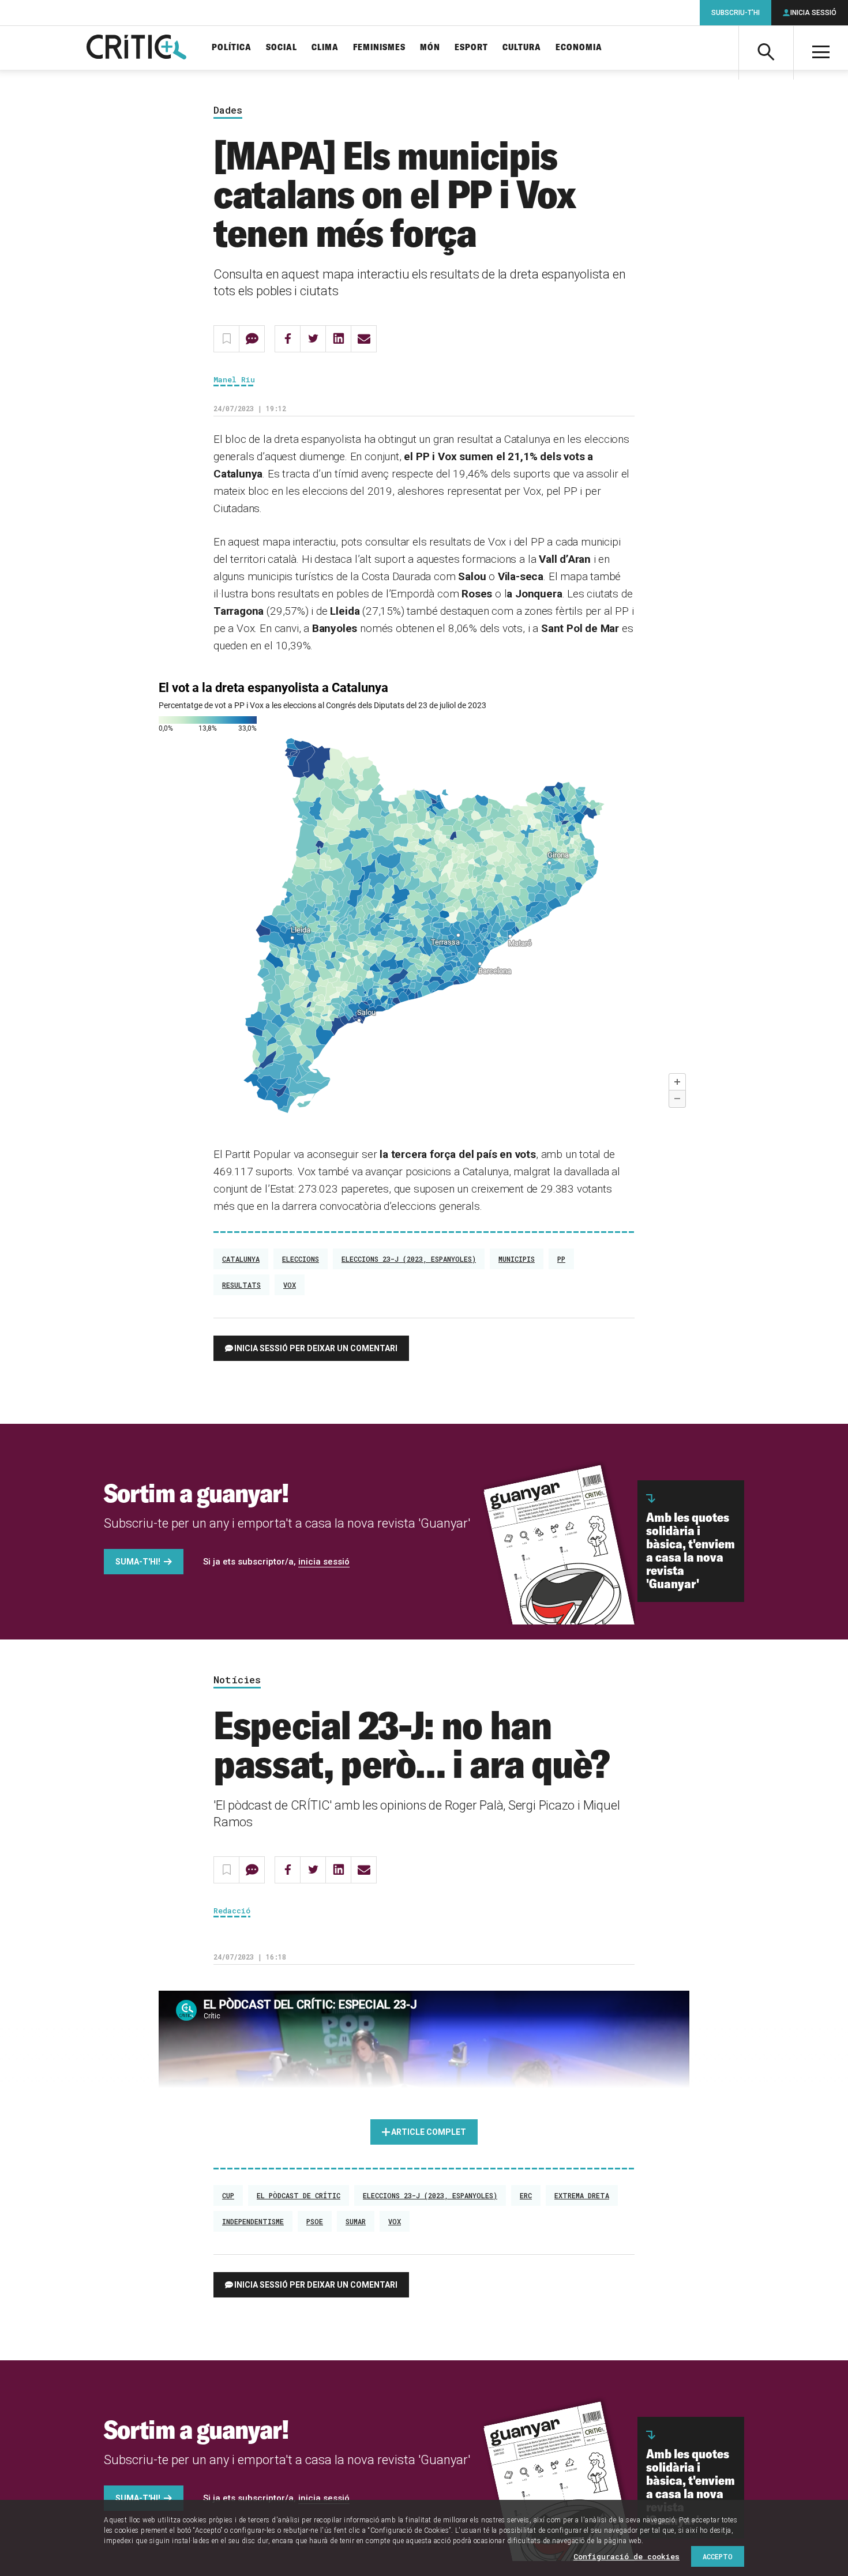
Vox (290, 1285)
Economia (579, 48)
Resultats (241, 1285)
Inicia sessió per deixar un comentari (316, 1348)
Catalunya (241, 1259)
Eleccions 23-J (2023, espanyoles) (409, 1259)
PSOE (315, 2221)
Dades (228, 110)
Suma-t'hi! (138, 1562)
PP (561, 1259)
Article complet (429, 2132)
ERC (526, 2195)
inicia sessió (324, 1562)
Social (282, 48)
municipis (517, 1259)
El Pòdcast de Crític (299, 2195)
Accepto (718, 2556)
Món (430, 48)
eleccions (301, 1259)
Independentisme (253, 2221)
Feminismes (379, 48)
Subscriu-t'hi (736, 13)
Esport (471, 48)
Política (232, 48)
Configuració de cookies (626, 2556)
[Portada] (136, 48)
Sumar (356, 2221)
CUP (228, 2195)
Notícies (237, 1680)
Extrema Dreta (582, 2195)
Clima (325, 48)
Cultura (522, 48)
